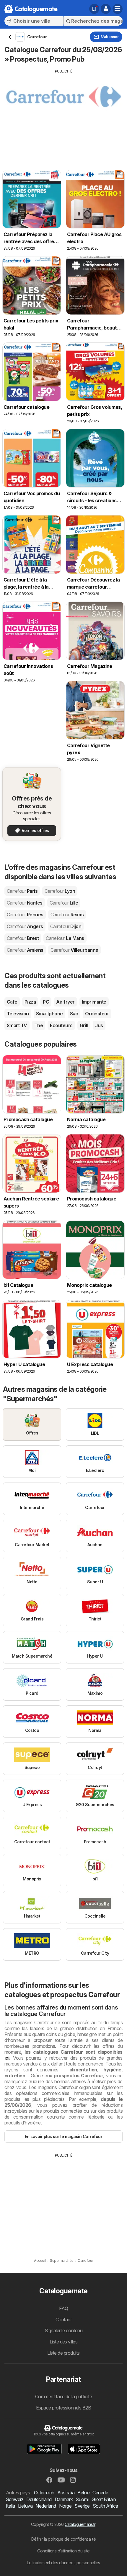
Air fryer (65, 1002)
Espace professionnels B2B (63, 2408)
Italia (10, 2506)
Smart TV (17, 1025)
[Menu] (118, 9)
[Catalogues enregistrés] (94, 9)
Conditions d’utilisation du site (63, 2551)
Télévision (18, 1014)
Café (12, 1002)
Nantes (25, 903)
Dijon (66, 926)
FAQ (63, 2308)
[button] (106, 9)
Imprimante (94, 1002)
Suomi (82, 2499)
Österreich (44, 2493)
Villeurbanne (74, 950)
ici (7, 2058)
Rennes (25, 915)
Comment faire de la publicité (63, 2397)
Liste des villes (64, 2342)
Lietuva (25, 2506)
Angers (25, 926)
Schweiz (15, 2499)
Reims (67, 915)
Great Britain (104, 2499)
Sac (74, 1014)
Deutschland (39, 2499)
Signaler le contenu (63, 2330)
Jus (99, 1025)
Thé (39, 1025)
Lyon (60, 891)
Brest (23, 938)
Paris (22, 891)
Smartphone (49, 1014)
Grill (84, 1025)
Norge (65, 2506)
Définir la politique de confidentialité (63, 2539)
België (83, 2493)
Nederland (46, 2506)
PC (46, 1002)
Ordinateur (97, 1014)
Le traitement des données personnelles (63, 2563)
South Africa (105, 2506)
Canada (100, 2493)
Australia (66, 2493)
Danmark (64, 2499)
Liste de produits (63, 2353)
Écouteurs (61, 1025)
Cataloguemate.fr (80, 2524)
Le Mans (65, 938)
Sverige (82, 2506)
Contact (63, 2320)
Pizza (30, 1002)
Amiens (25, 950)
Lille (64, 903)
